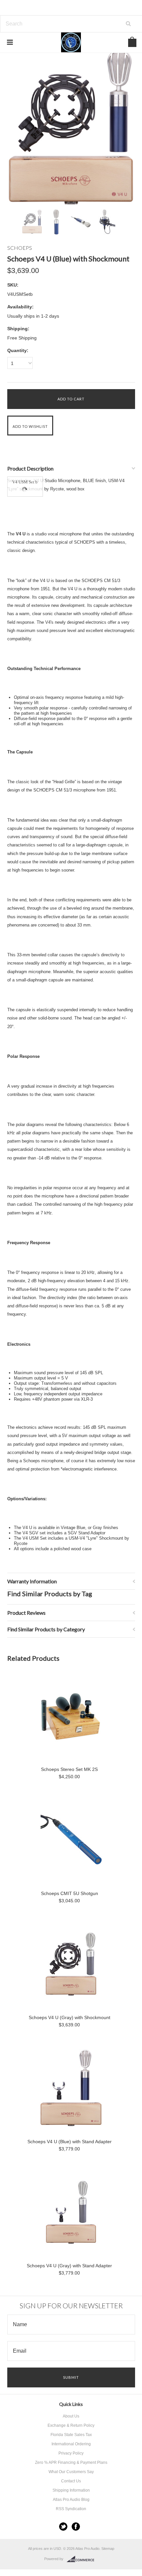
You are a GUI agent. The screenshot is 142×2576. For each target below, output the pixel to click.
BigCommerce (82, 2559)
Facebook (76, 2527)
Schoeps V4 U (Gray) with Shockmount (70, 2017)
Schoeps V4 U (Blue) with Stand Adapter (70, 2142)
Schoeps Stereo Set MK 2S (69, 1769)
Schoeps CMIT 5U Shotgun (70, 1893)
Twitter (63, 2527)
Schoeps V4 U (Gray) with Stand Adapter (69, 2266)
